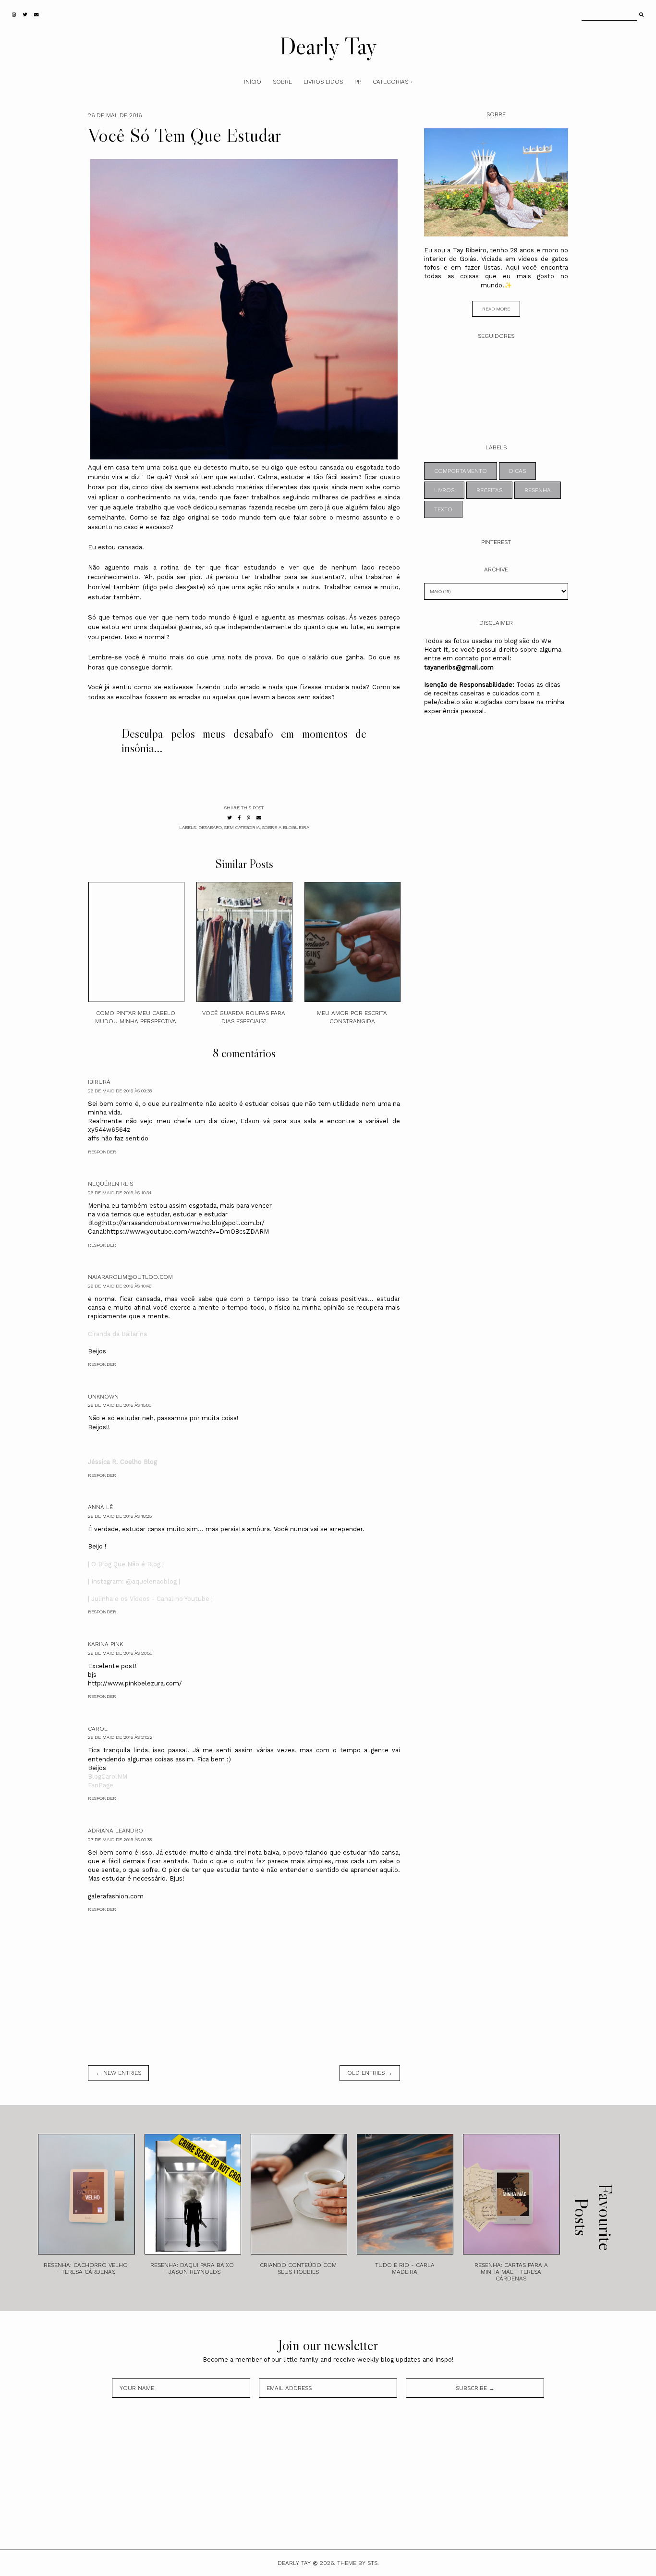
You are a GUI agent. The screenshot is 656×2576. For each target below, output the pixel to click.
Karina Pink (105, 1644)
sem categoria (242, 827)
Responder (102, 1152)
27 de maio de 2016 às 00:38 (120, 1839)
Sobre (282, 82)
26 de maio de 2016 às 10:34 (120, 1193)
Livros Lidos (323, 82)
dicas (517, 471)
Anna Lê (100, 1507)
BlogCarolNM (108, 1777)
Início (253, 82)
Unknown (103, 1397)
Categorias (390, 82)
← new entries (118, 2073)
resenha (538, 490)
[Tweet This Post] (230, 818)
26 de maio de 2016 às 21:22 (120, 1737)
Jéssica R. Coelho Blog (122, 1462)
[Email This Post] (259, 818)
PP (358, 82)
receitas (489, 490)
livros (444, 490)
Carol (98, 1729)
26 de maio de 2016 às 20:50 (120, 1653)
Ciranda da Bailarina (117, 1334)
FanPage (101, 1785)
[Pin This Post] (249, 818)
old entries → (370, 2073)
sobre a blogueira (286, 827)
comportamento (461, 471)
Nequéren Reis (110, 1184)
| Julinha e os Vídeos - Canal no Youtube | (150, 1599)
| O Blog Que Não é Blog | (126, 1564)
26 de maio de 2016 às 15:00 (120, 1405)
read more (496, 309)
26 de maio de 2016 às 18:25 (120, 1516)
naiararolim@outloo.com (130, 1277)
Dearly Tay (328, 46)
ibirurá (99, 1082)
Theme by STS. (358, 2563)
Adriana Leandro (115, 1831)
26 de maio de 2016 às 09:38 (120, 1091)
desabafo (210, 827)
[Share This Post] (239, 818)
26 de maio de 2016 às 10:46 (120, 1286)
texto (443, 509)
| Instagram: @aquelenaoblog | (134, 1581)
